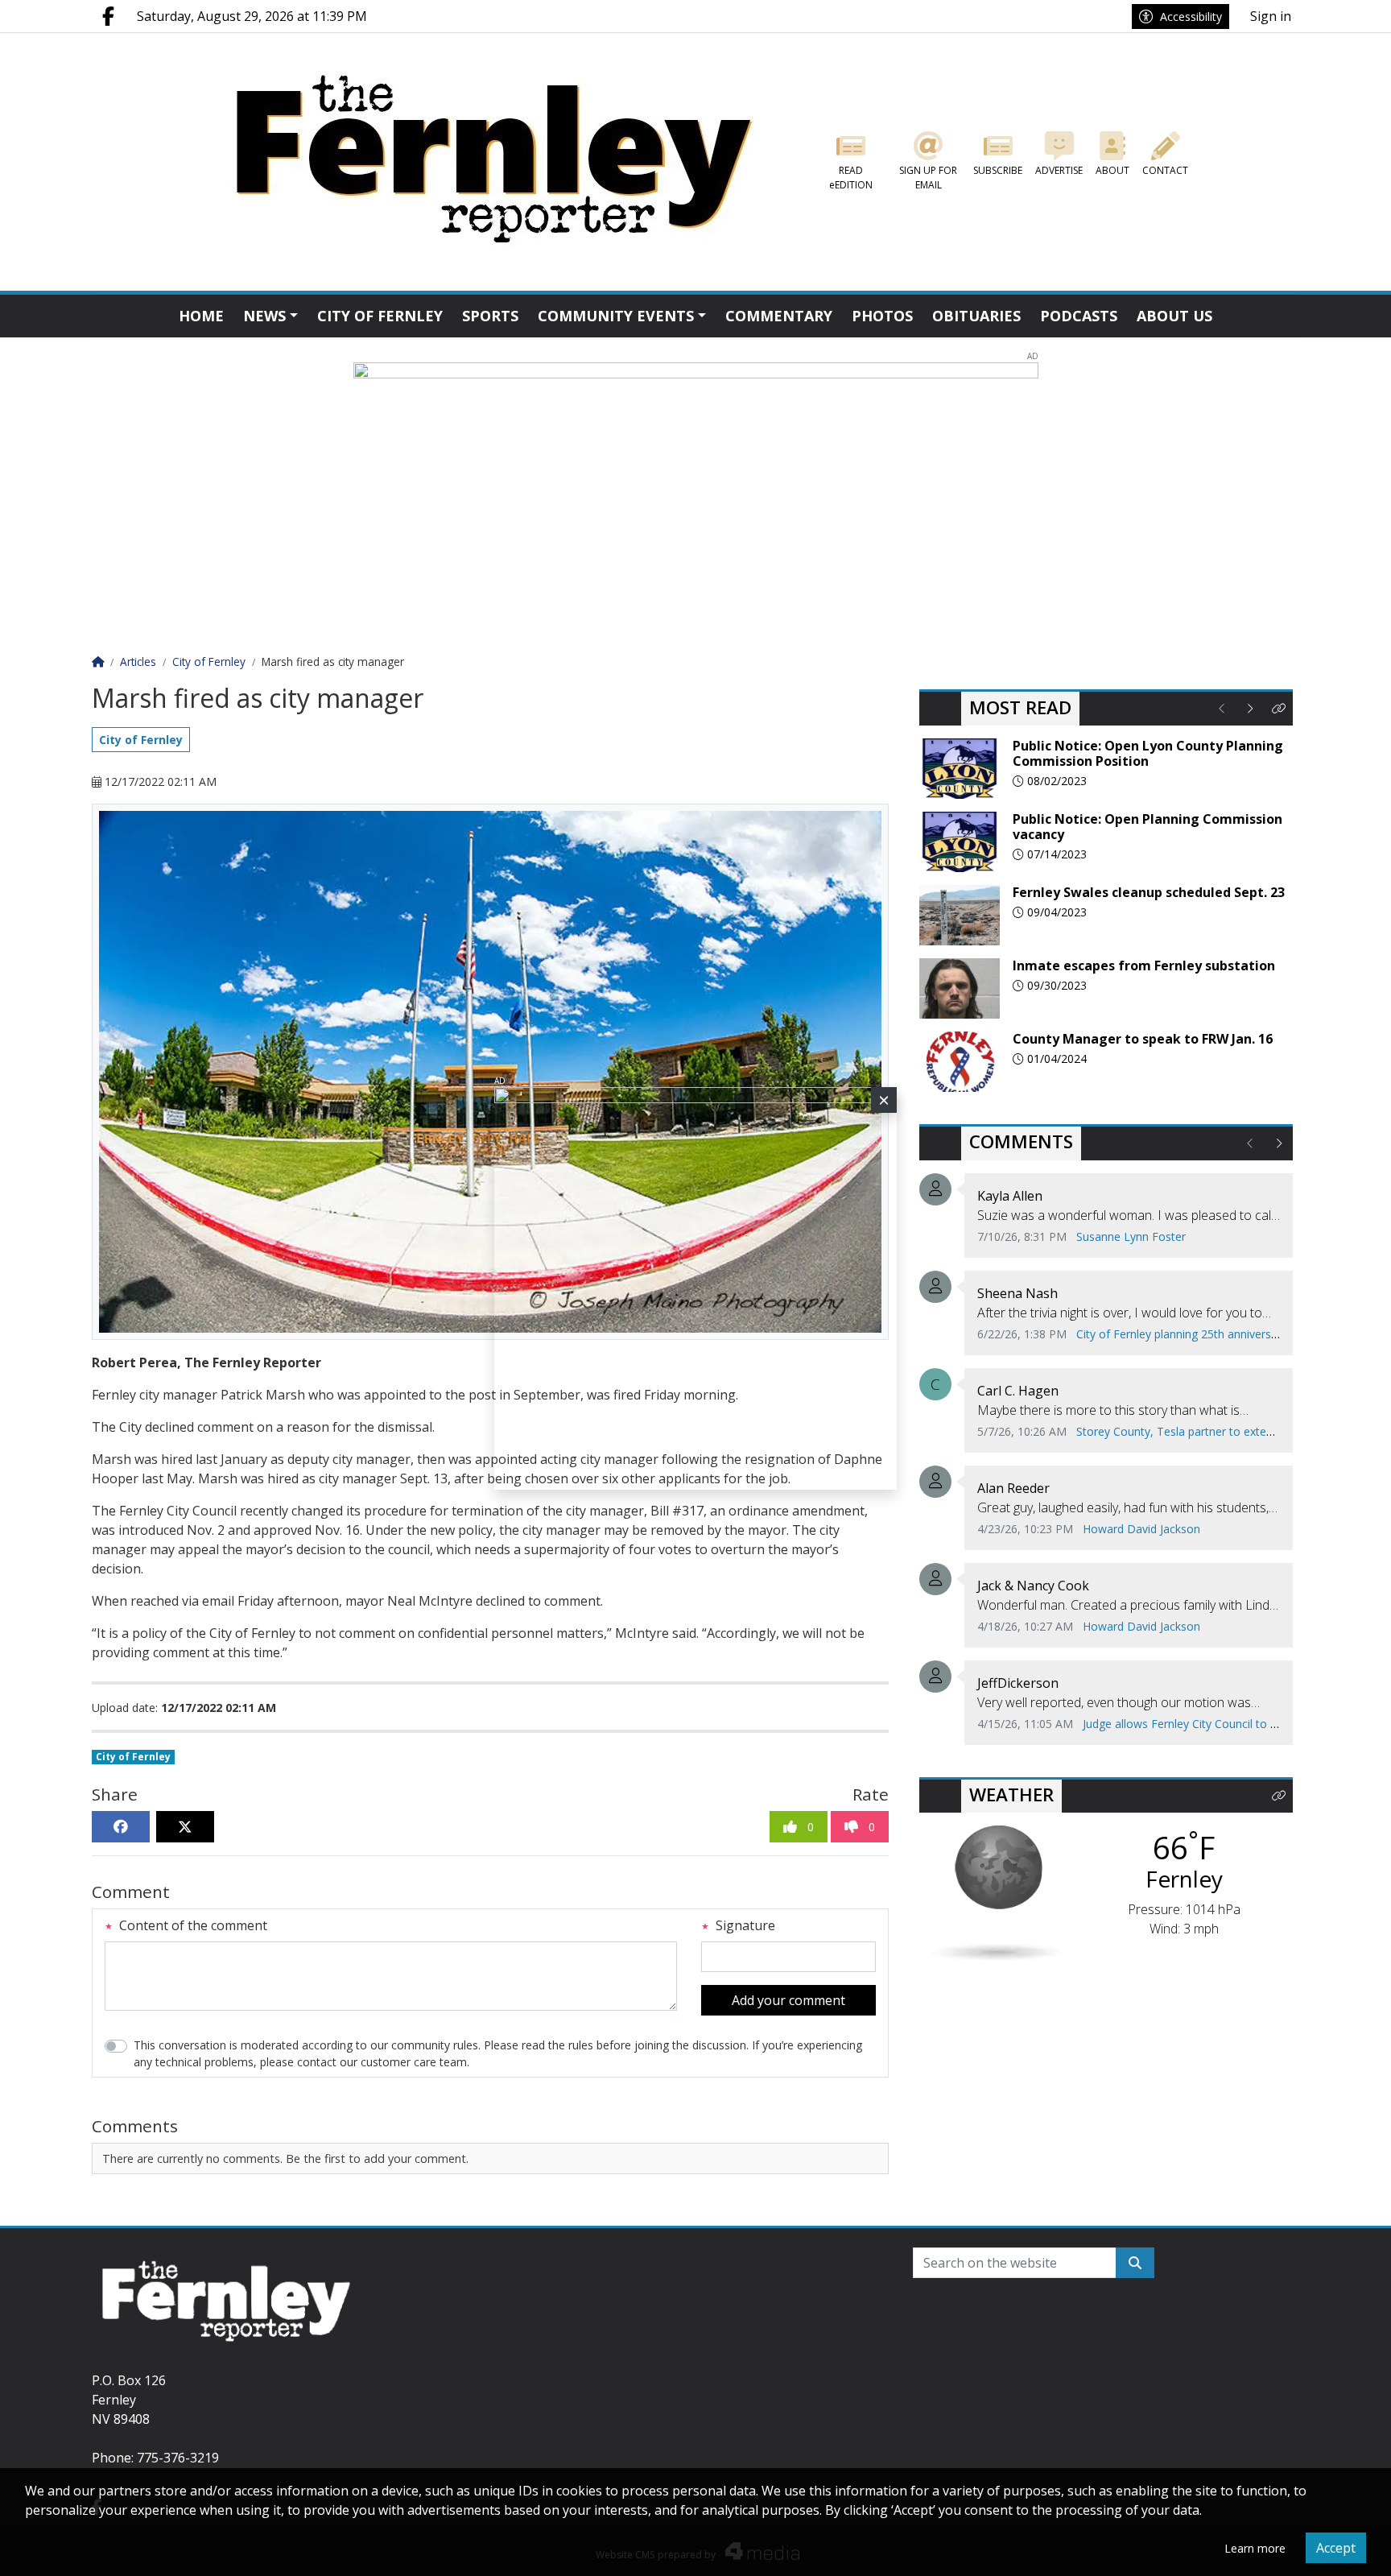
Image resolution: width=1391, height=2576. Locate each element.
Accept (1336, 2548)
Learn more (1255, 2548)
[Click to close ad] (884, 1100)
